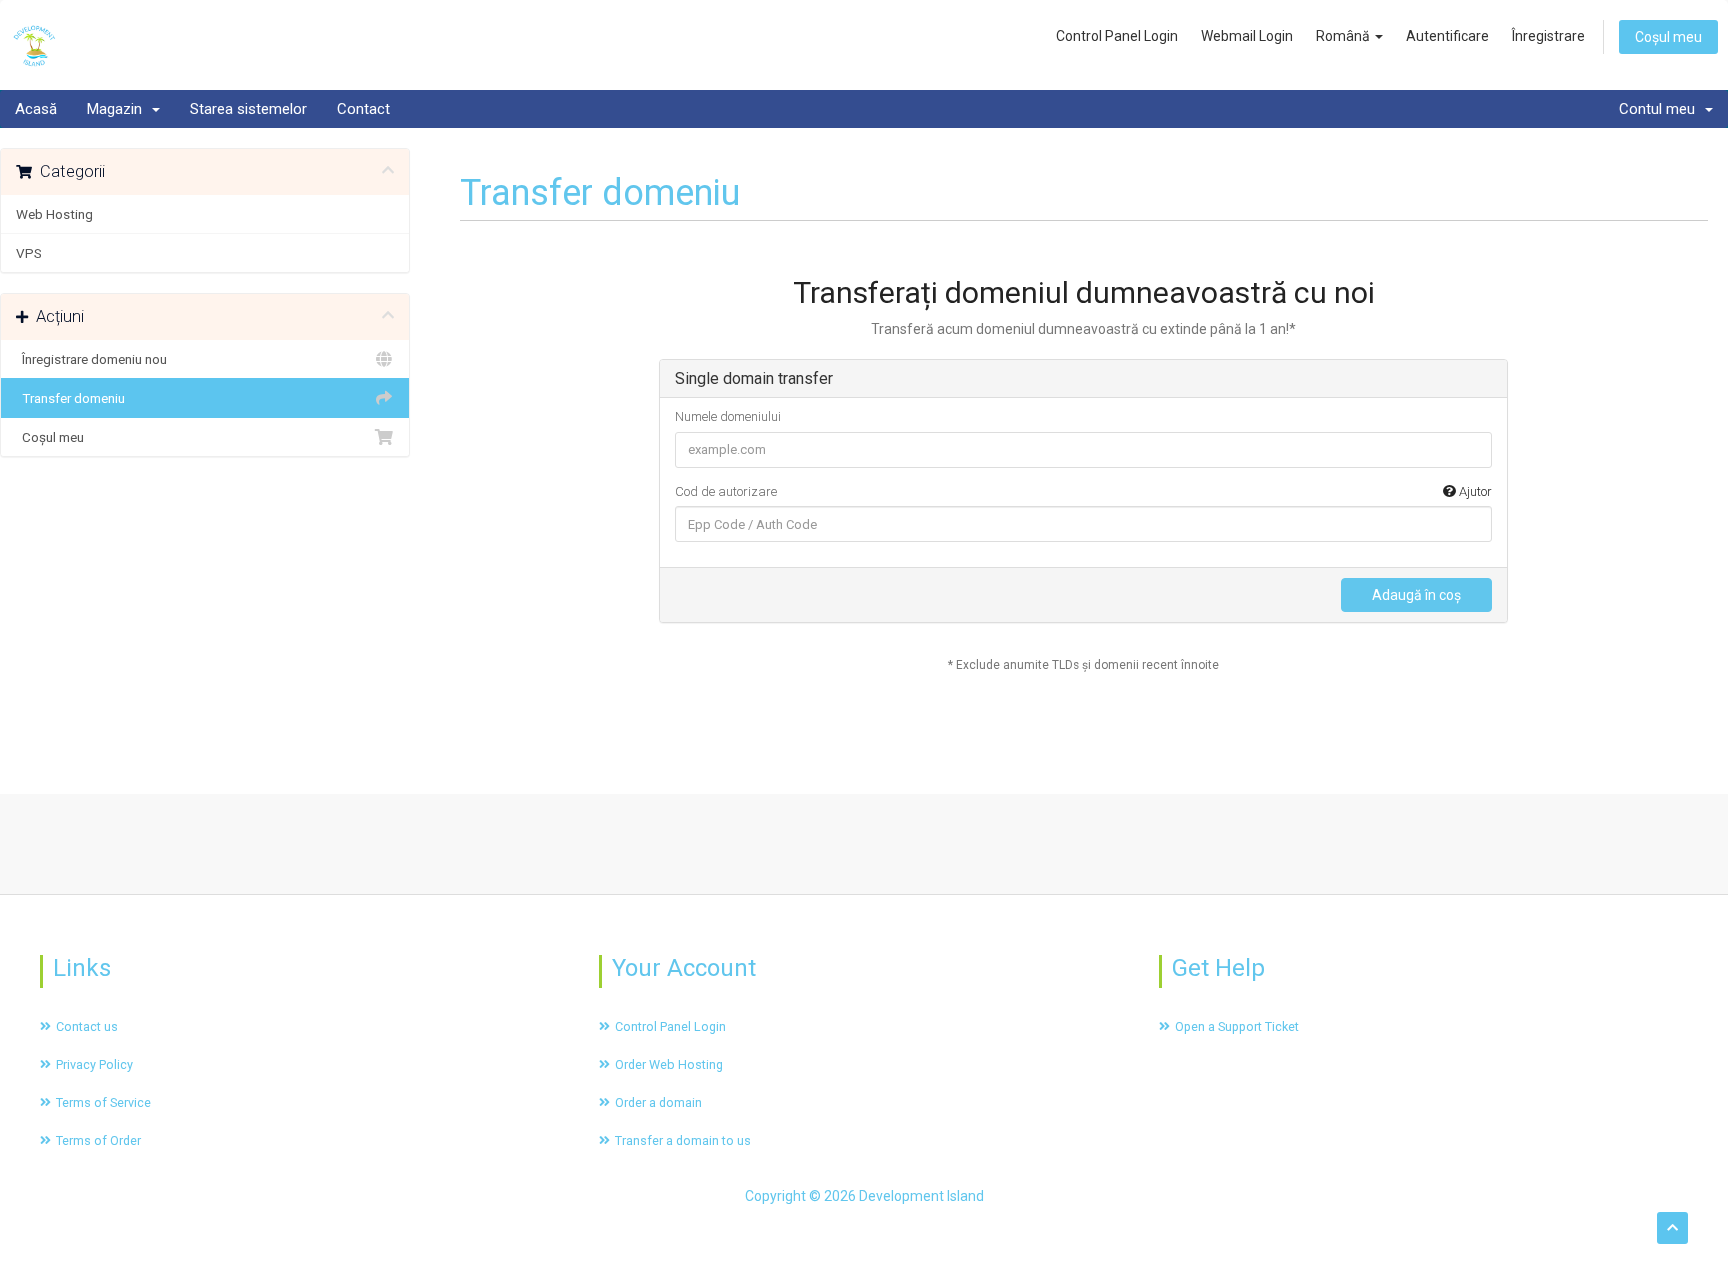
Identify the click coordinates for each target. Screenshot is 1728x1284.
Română (1344, 36)
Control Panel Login (1117, 36)
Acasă (36, 109)
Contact (363, 109)
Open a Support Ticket (1237, 1026)
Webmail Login (1247, 36)
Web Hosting (54, 214)
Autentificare (1447, 36)
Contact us (87, 1026)
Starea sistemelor (248, 109)
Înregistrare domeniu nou (91, 359)
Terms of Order (98, 1140)
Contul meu (1661, 109)
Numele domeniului (728, 416)
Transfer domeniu (70, 398)
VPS (29, 253)
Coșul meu (1668, 37)
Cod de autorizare (1083, 491)
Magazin (118, 109)
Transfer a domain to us (683, 1140)
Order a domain (658, 1102)
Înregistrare (1548, 36)
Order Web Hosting (669, 1064)
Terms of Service (103, 1102)
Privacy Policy (94, 1064)
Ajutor (1474, 491)
